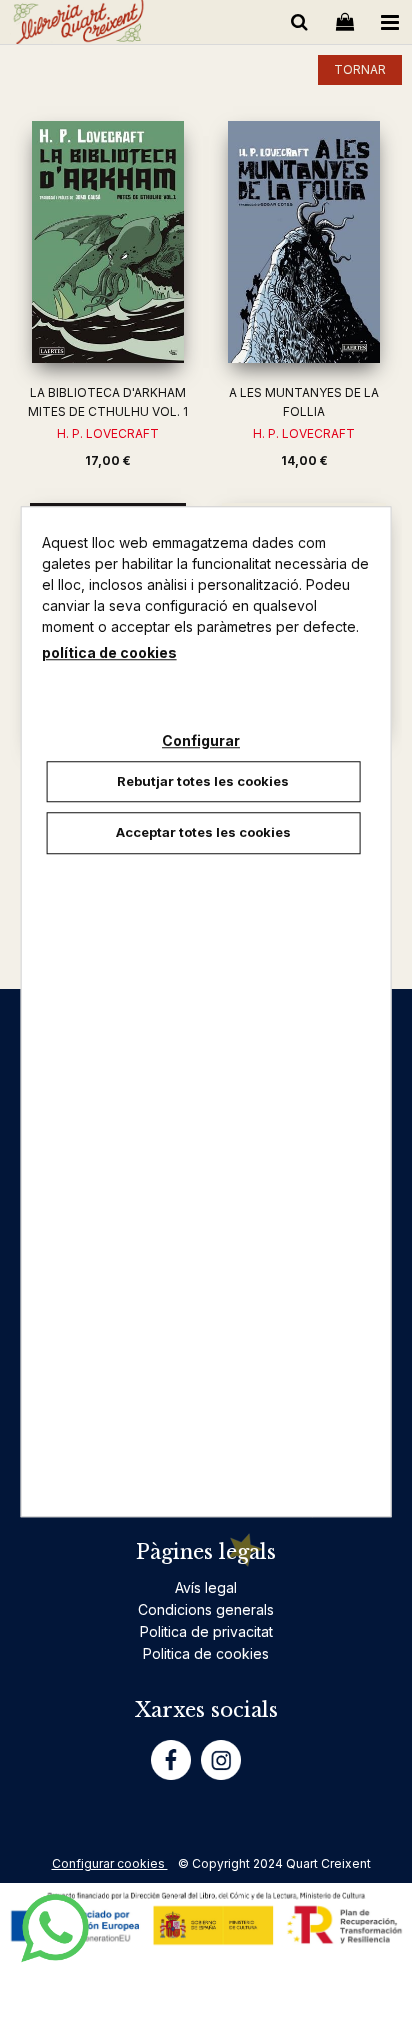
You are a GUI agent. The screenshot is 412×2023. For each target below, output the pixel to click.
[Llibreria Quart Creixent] (78, 25)
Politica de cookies (206, 1653)
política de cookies (109, 652)
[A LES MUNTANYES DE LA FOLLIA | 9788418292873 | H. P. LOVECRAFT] (304, 242)
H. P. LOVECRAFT (108, 433)
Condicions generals (206, 1609)
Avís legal (206, 1587)
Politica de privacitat (206, 1631)
